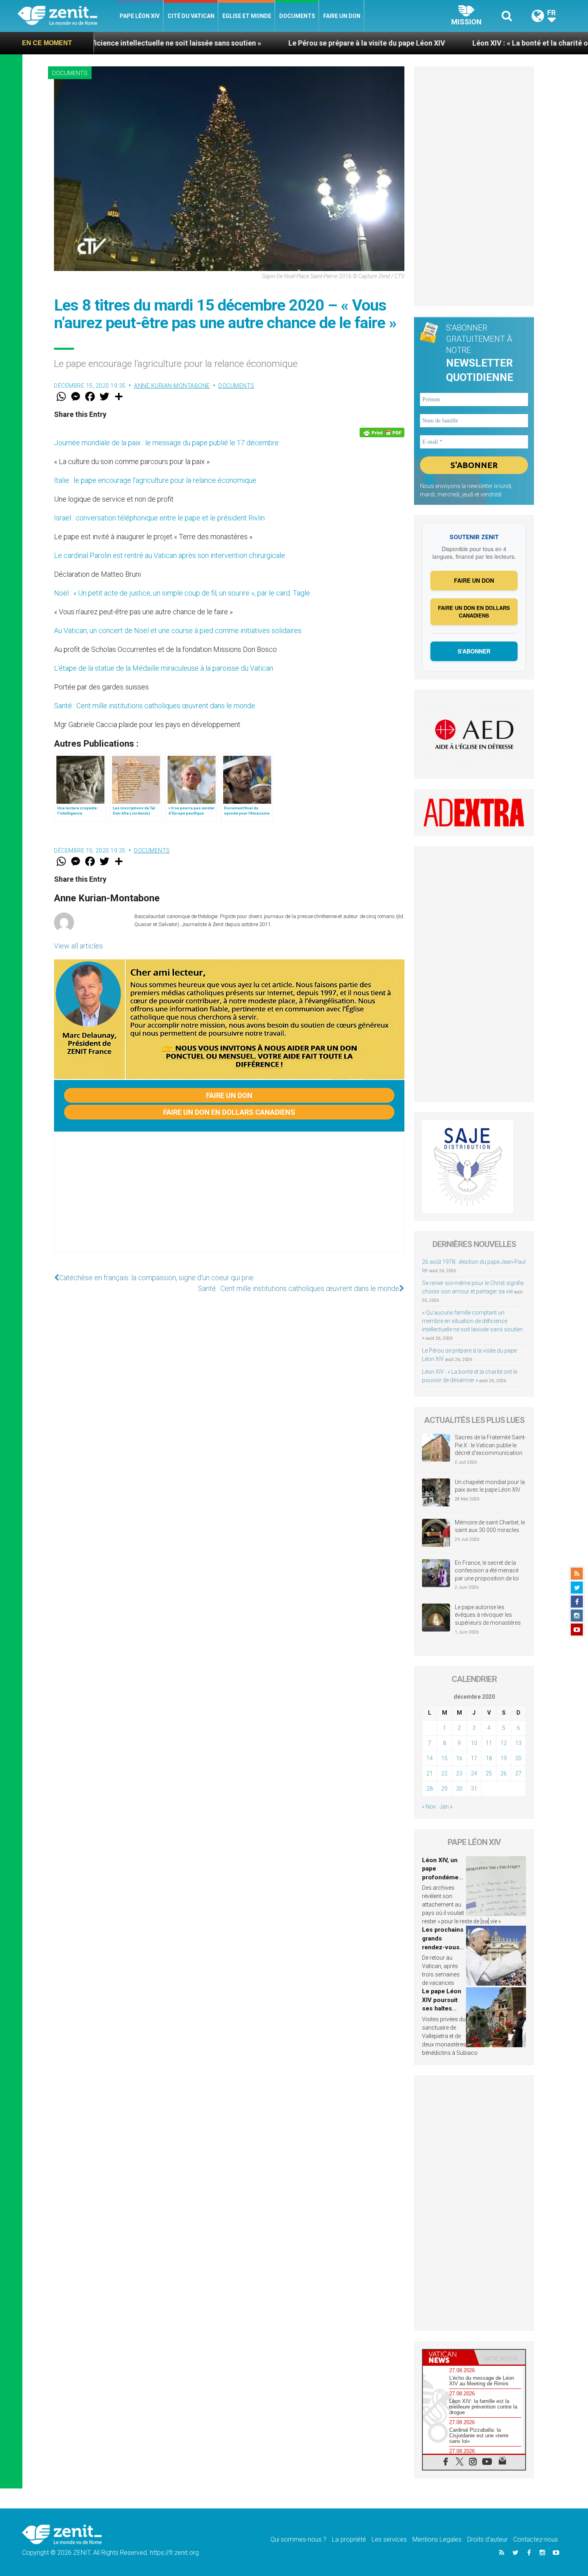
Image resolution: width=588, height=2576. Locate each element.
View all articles (78, 946)
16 (459, 1758)
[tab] (448, 2357)
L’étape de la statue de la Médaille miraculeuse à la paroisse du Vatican (164, 668)
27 (518, 1773)
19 (504, 1758)
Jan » (446, 1807)
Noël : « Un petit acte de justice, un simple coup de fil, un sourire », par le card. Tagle (182, 593)
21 (430, 1773)
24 (474, 1773)
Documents (297, 16)
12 (504, 1743)
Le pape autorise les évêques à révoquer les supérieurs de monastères (488, 1615)
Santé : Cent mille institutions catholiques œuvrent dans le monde (155, 706)
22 (444, 1773)
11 (489, 1743)
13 (518, 1743)
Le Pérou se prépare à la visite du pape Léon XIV (266, 43)
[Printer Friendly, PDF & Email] (382, 432)
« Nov (429, 1807)
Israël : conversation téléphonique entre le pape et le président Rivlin (159, 518)
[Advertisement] (229, 1200)
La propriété (349, 2539)
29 (444, 1789)
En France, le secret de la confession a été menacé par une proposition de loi (487, 1571)
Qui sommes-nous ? (298, 2539)
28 (430, 1789)
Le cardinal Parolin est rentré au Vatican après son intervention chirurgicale (170, 555)
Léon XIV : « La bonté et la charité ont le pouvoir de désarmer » (474, 43)
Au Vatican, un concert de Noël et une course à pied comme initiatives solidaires (178, 631)
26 (504, 1773)
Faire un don (342, 16)
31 (474, 1789)
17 (474, 1758)
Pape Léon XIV (140, 16)
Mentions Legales (437, 2539)
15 (444, 1758)
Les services (389, 2539)
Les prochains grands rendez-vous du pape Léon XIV (443, 1947)
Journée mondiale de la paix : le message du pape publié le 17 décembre (166, 443)
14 (430, 1758)
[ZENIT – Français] (67, 16)
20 (518, 1758)
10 (474, 1743)
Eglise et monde (247, 16)
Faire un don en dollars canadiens (229, 1112)
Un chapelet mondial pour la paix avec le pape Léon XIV (490, 1486)
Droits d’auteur (487, 2539)
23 (459, 1773)
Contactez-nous (536, 2539)
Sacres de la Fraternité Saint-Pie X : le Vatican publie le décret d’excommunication (490, 1445)
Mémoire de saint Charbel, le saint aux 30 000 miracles (490, 1526)
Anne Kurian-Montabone (172, 386)
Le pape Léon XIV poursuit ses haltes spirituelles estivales (442, 2008)
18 (489, 1758)
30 (459, 1789)
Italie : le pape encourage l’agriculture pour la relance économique (155, 480)
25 (489, 1773)
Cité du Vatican (191, 16)
